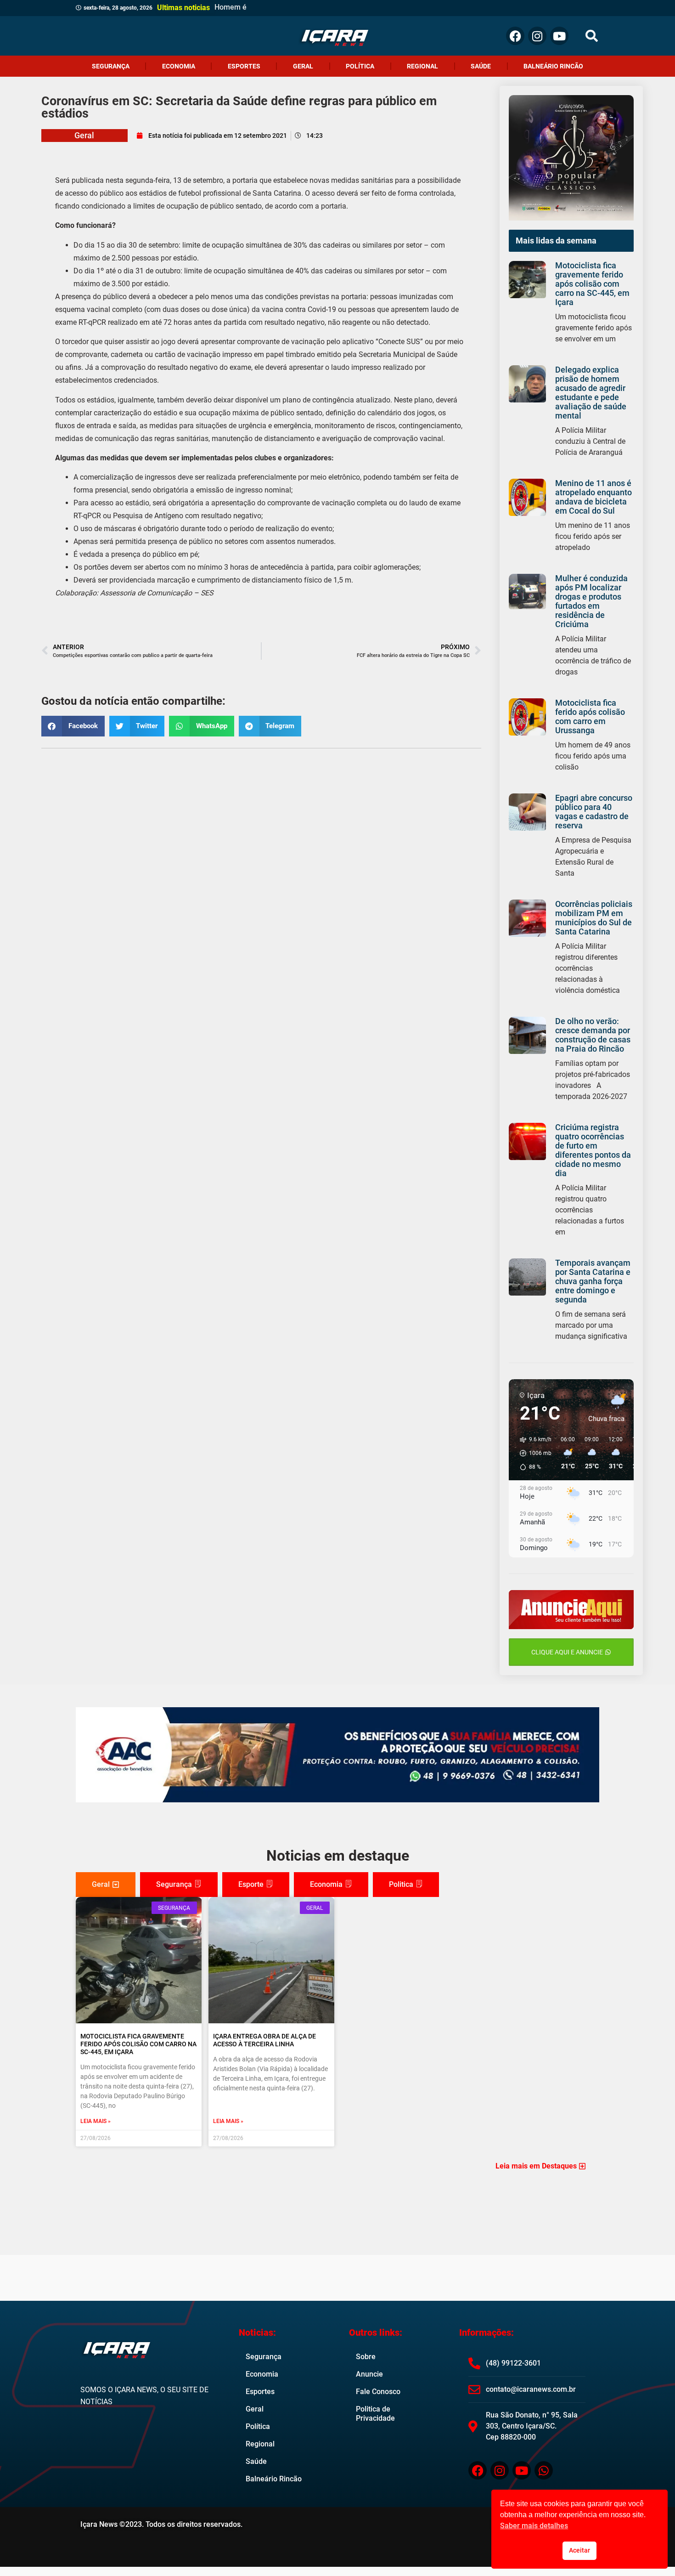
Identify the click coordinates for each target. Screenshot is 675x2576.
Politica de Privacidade (375, 2414)
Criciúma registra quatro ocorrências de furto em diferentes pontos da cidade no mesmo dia (593, 1150)
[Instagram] (537, 36)
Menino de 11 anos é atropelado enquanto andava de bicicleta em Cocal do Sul (593, 497)
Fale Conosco (378, 2392)
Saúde (481, 66)
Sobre (366, 2357)
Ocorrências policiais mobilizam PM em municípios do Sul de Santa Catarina (594, 918)
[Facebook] (515, 36)
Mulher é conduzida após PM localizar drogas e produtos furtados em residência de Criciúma (591, 601)
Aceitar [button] (579, 2551)
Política (360, 66)
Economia (179, 66)
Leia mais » (96, 2121)
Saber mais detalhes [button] (534, 2526)
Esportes (244, 66)
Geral (303, 66)
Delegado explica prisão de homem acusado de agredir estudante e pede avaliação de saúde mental (591, 393)
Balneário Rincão (553, 66)
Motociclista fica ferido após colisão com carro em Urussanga (590, 716)
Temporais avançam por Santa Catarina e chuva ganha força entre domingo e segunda (593, 1281)
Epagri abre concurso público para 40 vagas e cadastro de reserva (594, 812)
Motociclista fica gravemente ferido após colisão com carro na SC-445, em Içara (592, 284)
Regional (422, 66)
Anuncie (369, 2374)
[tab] (106, 1885)
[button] (592, 36)
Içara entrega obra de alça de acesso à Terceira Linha (264, 2040)
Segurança (111, 66)
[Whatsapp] (544, 2470)
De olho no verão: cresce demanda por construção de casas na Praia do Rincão (593, 1035)
